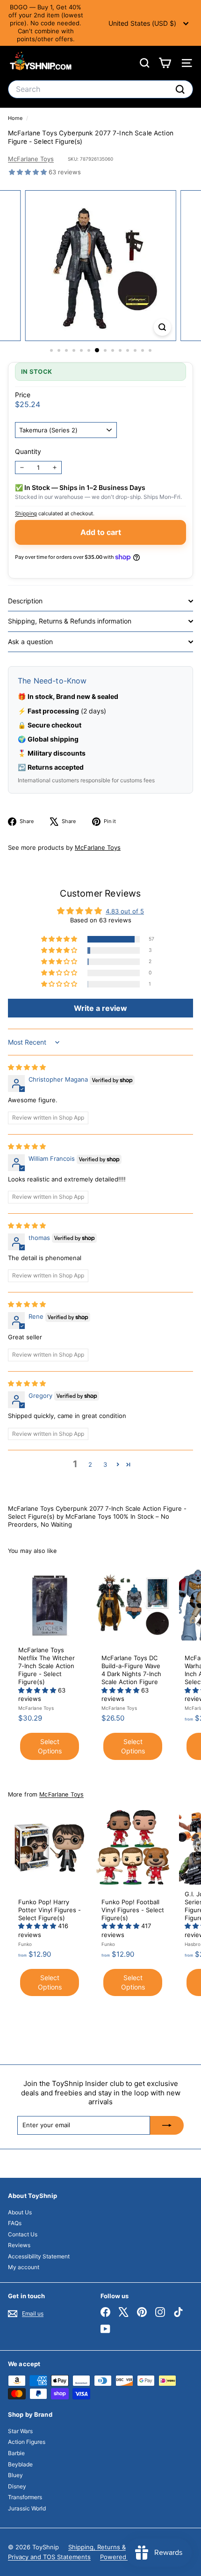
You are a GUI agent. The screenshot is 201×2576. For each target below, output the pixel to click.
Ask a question (30, 642)
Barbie (16, 2453)
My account (24, 2267)
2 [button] (90, 1464)
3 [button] (105, 1464)
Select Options (50, 1746)
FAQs (15, 2223)
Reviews (19, 2245)
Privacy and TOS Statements (49, 2557)
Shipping (26, 513)
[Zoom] (162, 327)
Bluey (15, 2475)
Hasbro (193, 1944)
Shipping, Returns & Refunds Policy (119, 2547)
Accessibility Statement (39, 2256)
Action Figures (27, 2442)
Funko (25, 1944)
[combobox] (100, 89)
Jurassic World (27, 2508)
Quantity (28, 451)
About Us (20, 2212)
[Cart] (165, 63)
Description (25, 601)
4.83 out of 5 (125, 911)
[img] (27, 1067)
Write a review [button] (100, 1008)
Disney (17, 2486)
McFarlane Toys (31, 159)
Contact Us (23, 2234)
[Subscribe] (167, 2125)
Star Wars (20, 2431)
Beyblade (20, 2464)
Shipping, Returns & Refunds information (70, 621)
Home (16, 118)
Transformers (25, 2497)
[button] (29, 172)
